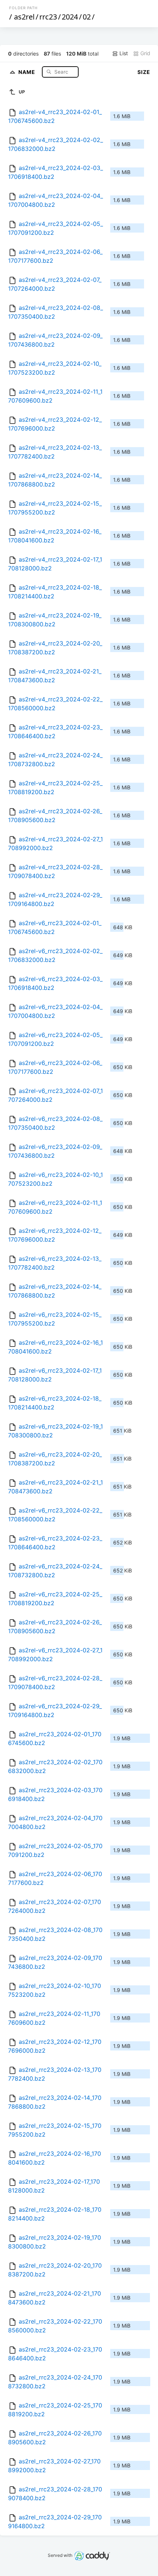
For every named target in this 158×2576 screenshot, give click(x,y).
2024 (70, 17)
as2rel (24, 17)
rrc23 (48, 17)
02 (87, 17)
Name (28, 72)
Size (144, 72)
